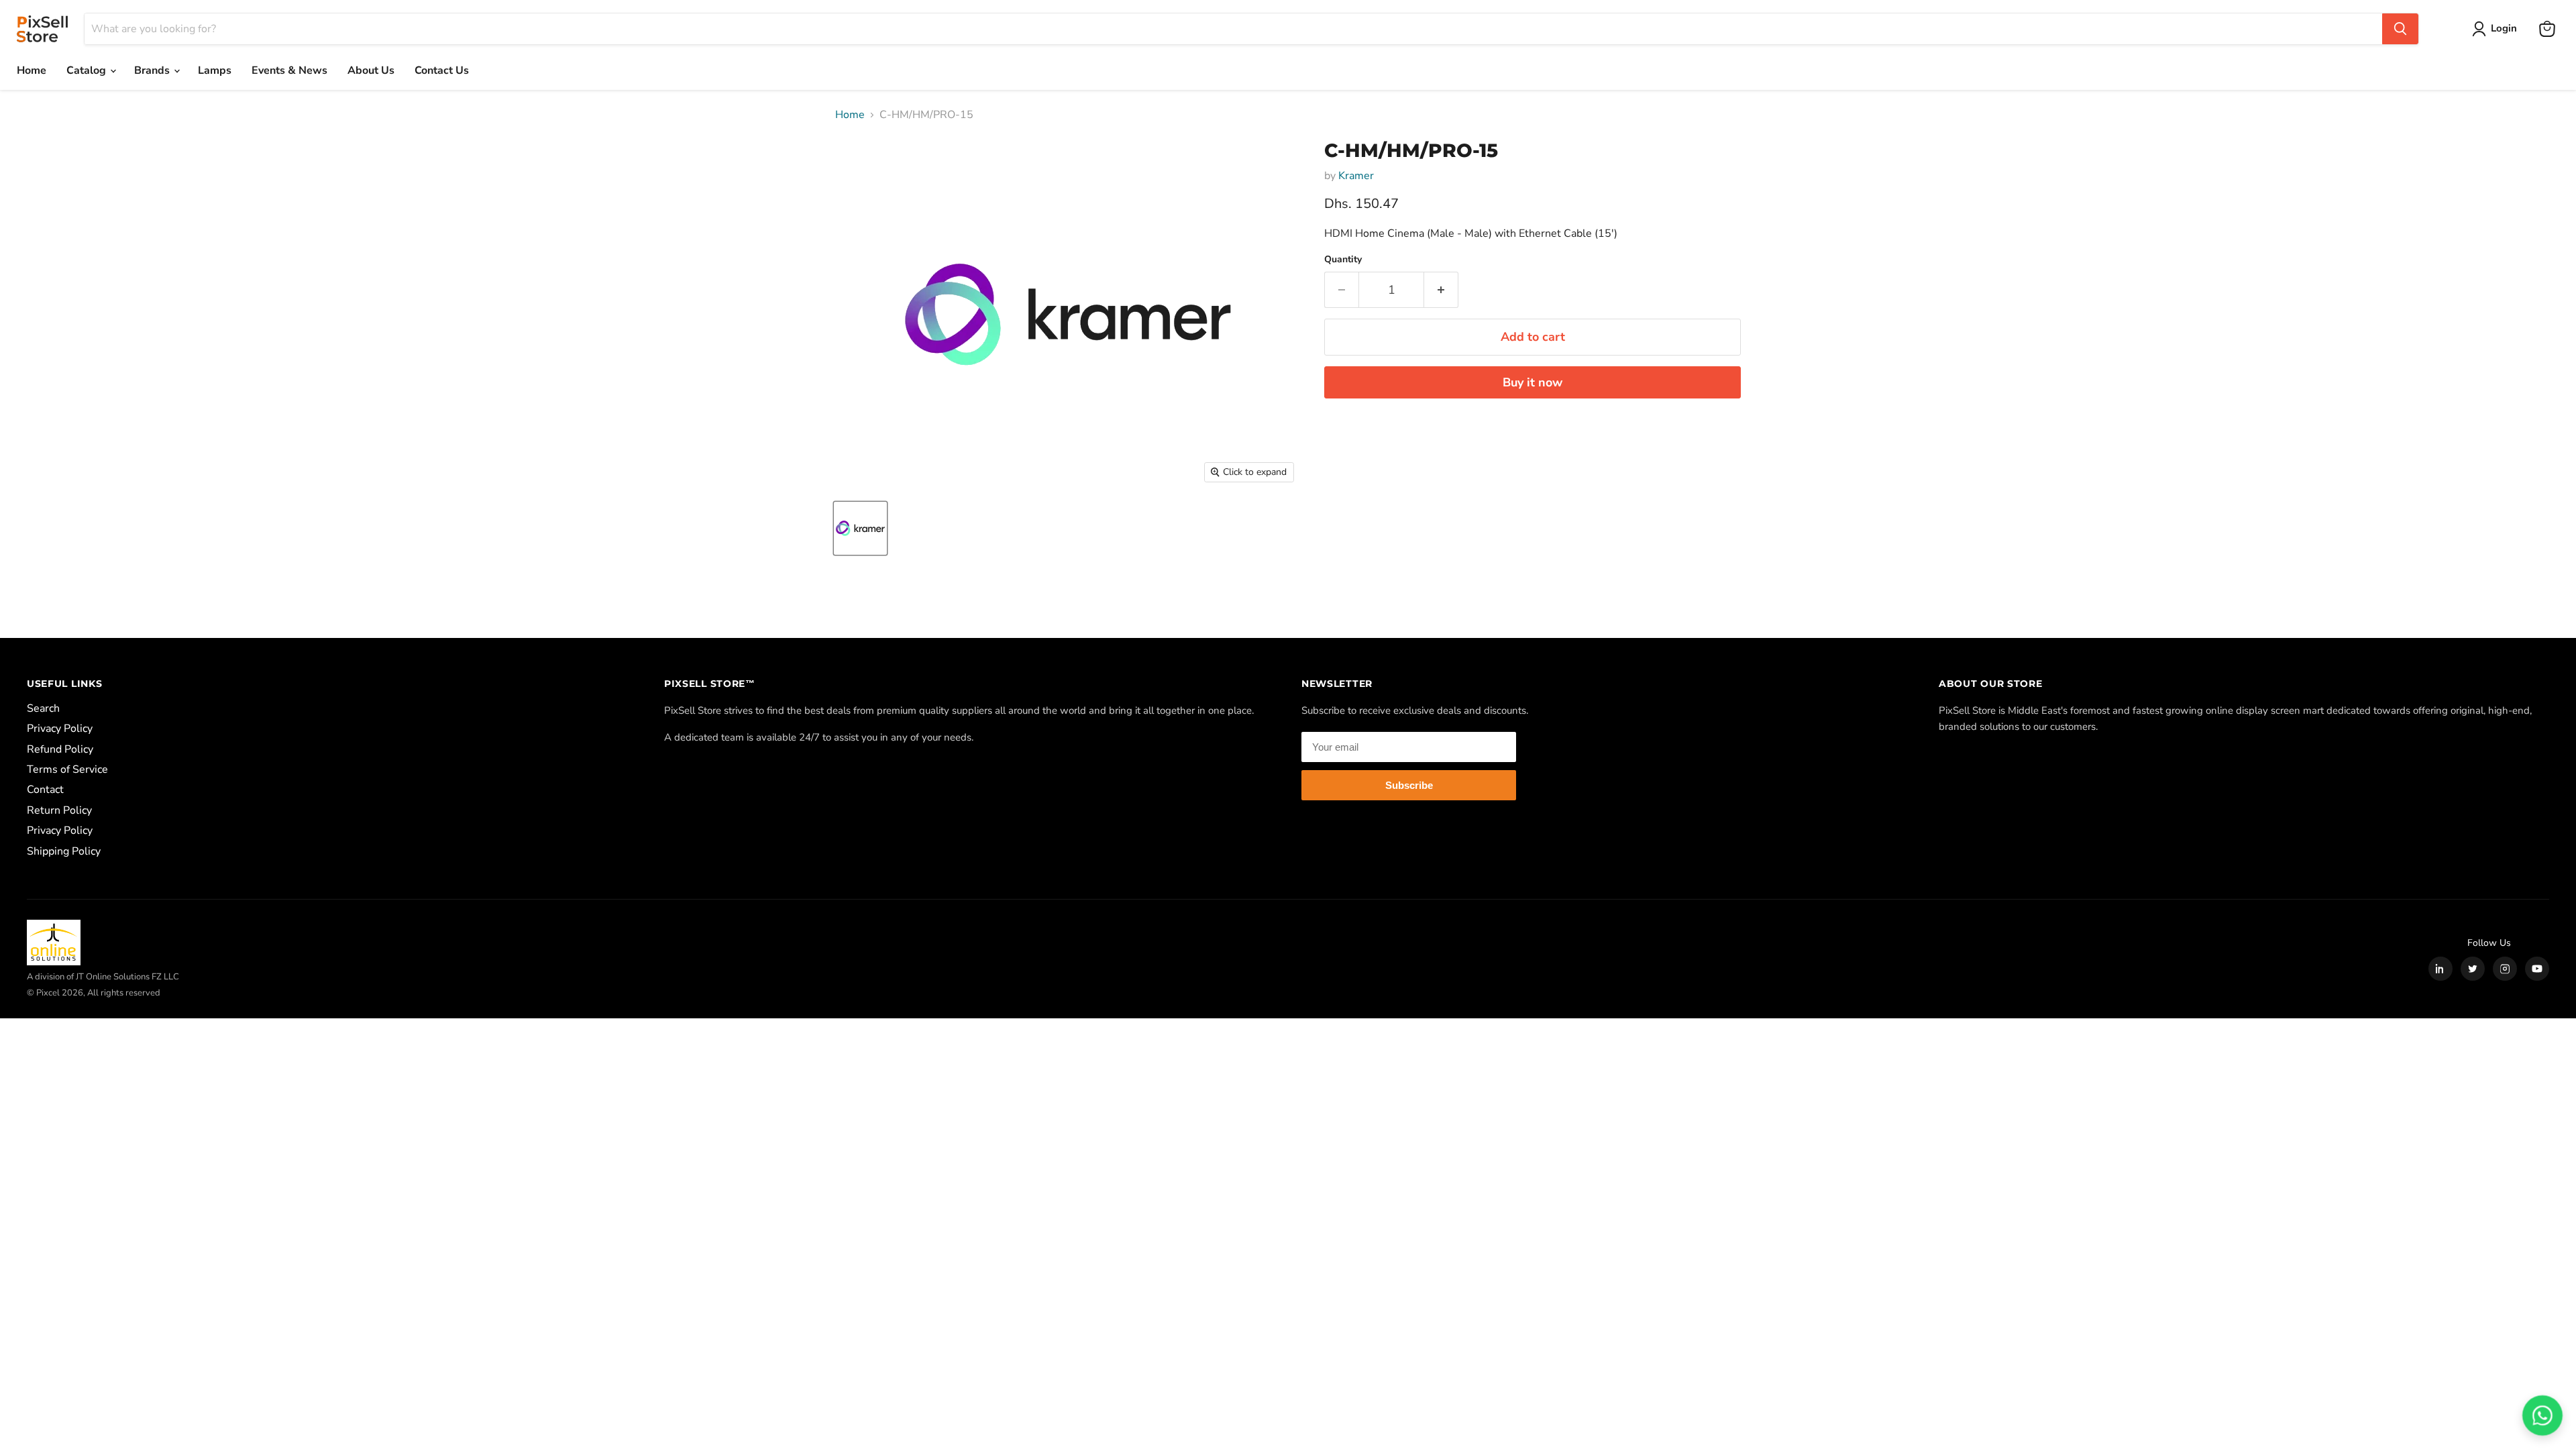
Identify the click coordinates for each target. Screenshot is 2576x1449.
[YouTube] (2537, 969)
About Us (371, 70)
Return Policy (59, 810)
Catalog (88, 70)
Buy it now (1533, 382)
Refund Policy (60, 749)
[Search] (2400, 29)
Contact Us (442, 70)
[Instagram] (2505, 969)
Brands (153, 70)
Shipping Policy (64, 851)
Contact (45, 790)
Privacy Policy (60, 729)
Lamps (215, 70)
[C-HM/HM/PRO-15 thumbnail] (860, 528)
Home (32, 70)
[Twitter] (2473, 969)
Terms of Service (67, 769)
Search (43, 708)
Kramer (1356, 176)
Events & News (289, 70)
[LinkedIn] (2440, 969)
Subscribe (1409, 785)
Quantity (1343, 260)
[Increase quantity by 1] (1441, 290)
